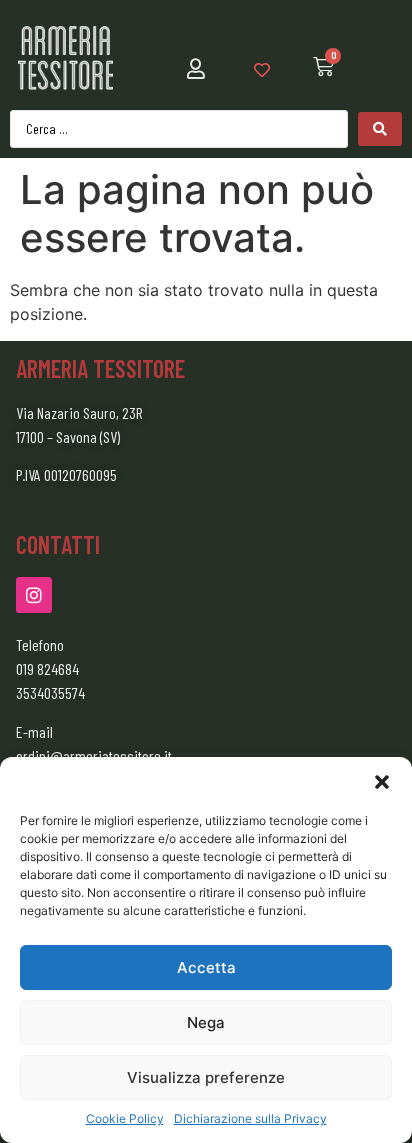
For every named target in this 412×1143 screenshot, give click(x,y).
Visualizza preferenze (206, 1077)
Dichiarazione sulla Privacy (250, 1118)
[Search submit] (380, 129)
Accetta (206, 967)
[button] (382, 782)
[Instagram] (34, 595)
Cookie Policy (125, 1118)
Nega (206, 1022)
